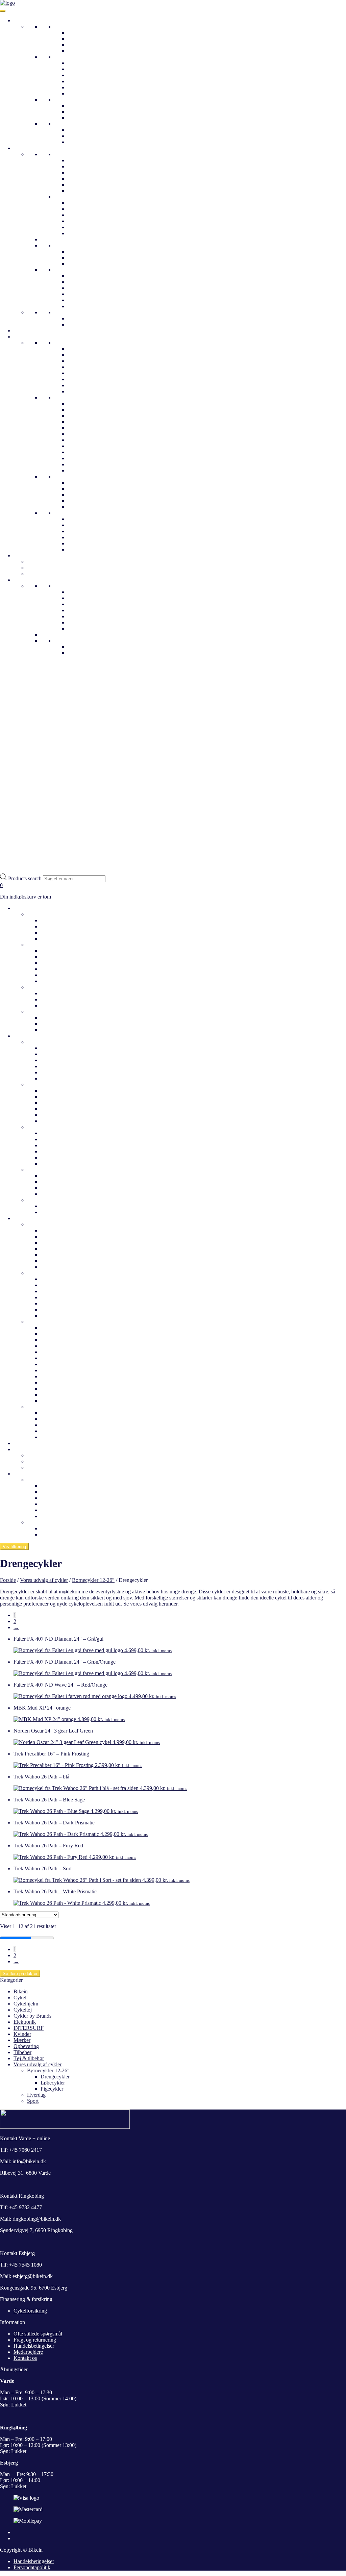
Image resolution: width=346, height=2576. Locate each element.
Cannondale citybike (90, 349)
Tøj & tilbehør (29, 2058)
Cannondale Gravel (88, 452)
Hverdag (63, 27)
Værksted (78, 628)
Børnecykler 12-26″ (48, 1012)
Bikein (21, 1991)
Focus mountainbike (89, 470)
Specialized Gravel (88, 422)
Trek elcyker (81, 495)
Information (26, 580)
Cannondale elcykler (63, 1346)
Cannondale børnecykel (93, 519)
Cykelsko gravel (85, 215)
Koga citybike (83, 367)
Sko (58, 197)
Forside (8, 1580)
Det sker (22, 1443)
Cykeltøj (23, 148)
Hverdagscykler (71, 343)
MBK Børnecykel (87, 543)
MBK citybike (83, 373)
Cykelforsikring (30, 2311)
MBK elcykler (56, 1395)
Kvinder (22, 2034)
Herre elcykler (56, 957)
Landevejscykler (85, 106)
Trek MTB (79, 416)
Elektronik (25, 2022)
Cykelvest (78, 179)
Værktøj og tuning (47, 574)
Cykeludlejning (43, 568)
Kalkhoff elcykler (86, 489)
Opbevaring (26, 2046)
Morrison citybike (86, 379)
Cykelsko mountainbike (93, 209)
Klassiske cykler (85, 39)
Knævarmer (80, 294)
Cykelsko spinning (88, 227)
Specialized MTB (86, 434)
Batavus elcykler (58, 1334)
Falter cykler (81, 361)
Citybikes (78, 33)
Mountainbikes (83, 118)
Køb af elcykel (56, 1534)
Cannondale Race (86, 458)
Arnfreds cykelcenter (90, 616)
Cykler (21, 20)
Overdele (64, 154)
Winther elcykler (85, 501)
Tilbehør (22, 2052)
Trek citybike (82, 391)
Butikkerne (66, 586)
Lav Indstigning (84, 63)
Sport (60, 99)
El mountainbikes (86, 75)
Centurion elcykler (87, 507)
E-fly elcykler (55, 1328)
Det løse (63, 270)
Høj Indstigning (84, 69)
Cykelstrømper (83, 300)
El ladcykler (80, 87)
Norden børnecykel (88, 531)
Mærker (22, 2040)
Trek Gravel (80, 403)
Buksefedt (78, 306)
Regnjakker (80, 172)
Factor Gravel (82, 440)
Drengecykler (82, 136)
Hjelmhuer (79, 258)
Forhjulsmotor (83, 93)
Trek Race (79, 410)
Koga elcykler (56, 1401)
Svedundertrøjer (85, 185)
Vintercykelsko (84, 233)
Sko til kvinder (43, 1127)
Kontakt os (79, 622)
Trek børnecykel (85, 525)
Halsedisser (80, 264)
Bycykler (77, 45)
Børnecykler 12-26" (75, 124)
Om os (75, 592)
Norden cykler (83, 385)
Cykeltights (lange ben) (92, 324)
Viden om (65, 641)
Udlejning (24, 555)
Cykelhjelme (27, 331)
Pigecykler (79, 130)
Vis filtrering (14, 1547)
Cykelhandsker (84, 276)
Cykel (20, 1998)
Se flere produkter (20, 1974)
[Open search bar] (3, 870)
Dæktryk (77, 647)
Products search (26, 878)
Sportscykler (40, 1273)
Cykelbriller (80, 251)
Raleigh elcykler (58, 1358)
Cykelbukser (68, 312)
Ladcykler (78, 51)
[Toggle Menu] (3, 11)
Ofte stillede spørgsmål (92, 604)
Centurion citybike (87, 355)
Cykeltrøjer (80, 166)
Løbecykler (80, 142)
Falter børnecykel (86, 537)
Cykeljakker (81, 160)
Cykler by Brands (32, 337)
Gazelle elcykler (85, 483)
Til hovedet (66, 245)
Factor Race (80, 446)
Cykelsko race (83, 221)
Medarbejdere (82, 598)
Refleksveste (81, 191)
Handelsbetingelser (34, 2346)
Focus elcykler (56, 1370)
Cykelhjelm (26, 2004)
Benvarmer (79, 288)
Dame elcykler (56, 951)
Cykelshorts (80, 318)
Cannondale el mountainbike (71, 1303)
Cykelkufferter (43, 562)
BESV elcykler (57, 1340)
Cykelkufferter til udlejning (56, 1455)
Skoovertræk (81, 282)
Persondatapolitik (32, 2567)
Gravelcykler (81, 112)
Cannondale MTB (87, 464)
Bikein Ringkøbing (88, 610)
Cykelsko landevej (87, 203)
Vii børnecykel (83, 549)
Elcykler (63, 57)
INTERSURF (29, 2028)
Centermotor (81, 81)
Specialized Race (86, 428)
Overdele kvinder (46, 1042)
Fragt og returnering (35, 2340)
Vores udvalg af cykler (44, 1580)
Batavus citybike (58, 1230)
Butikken (37, 1480)
